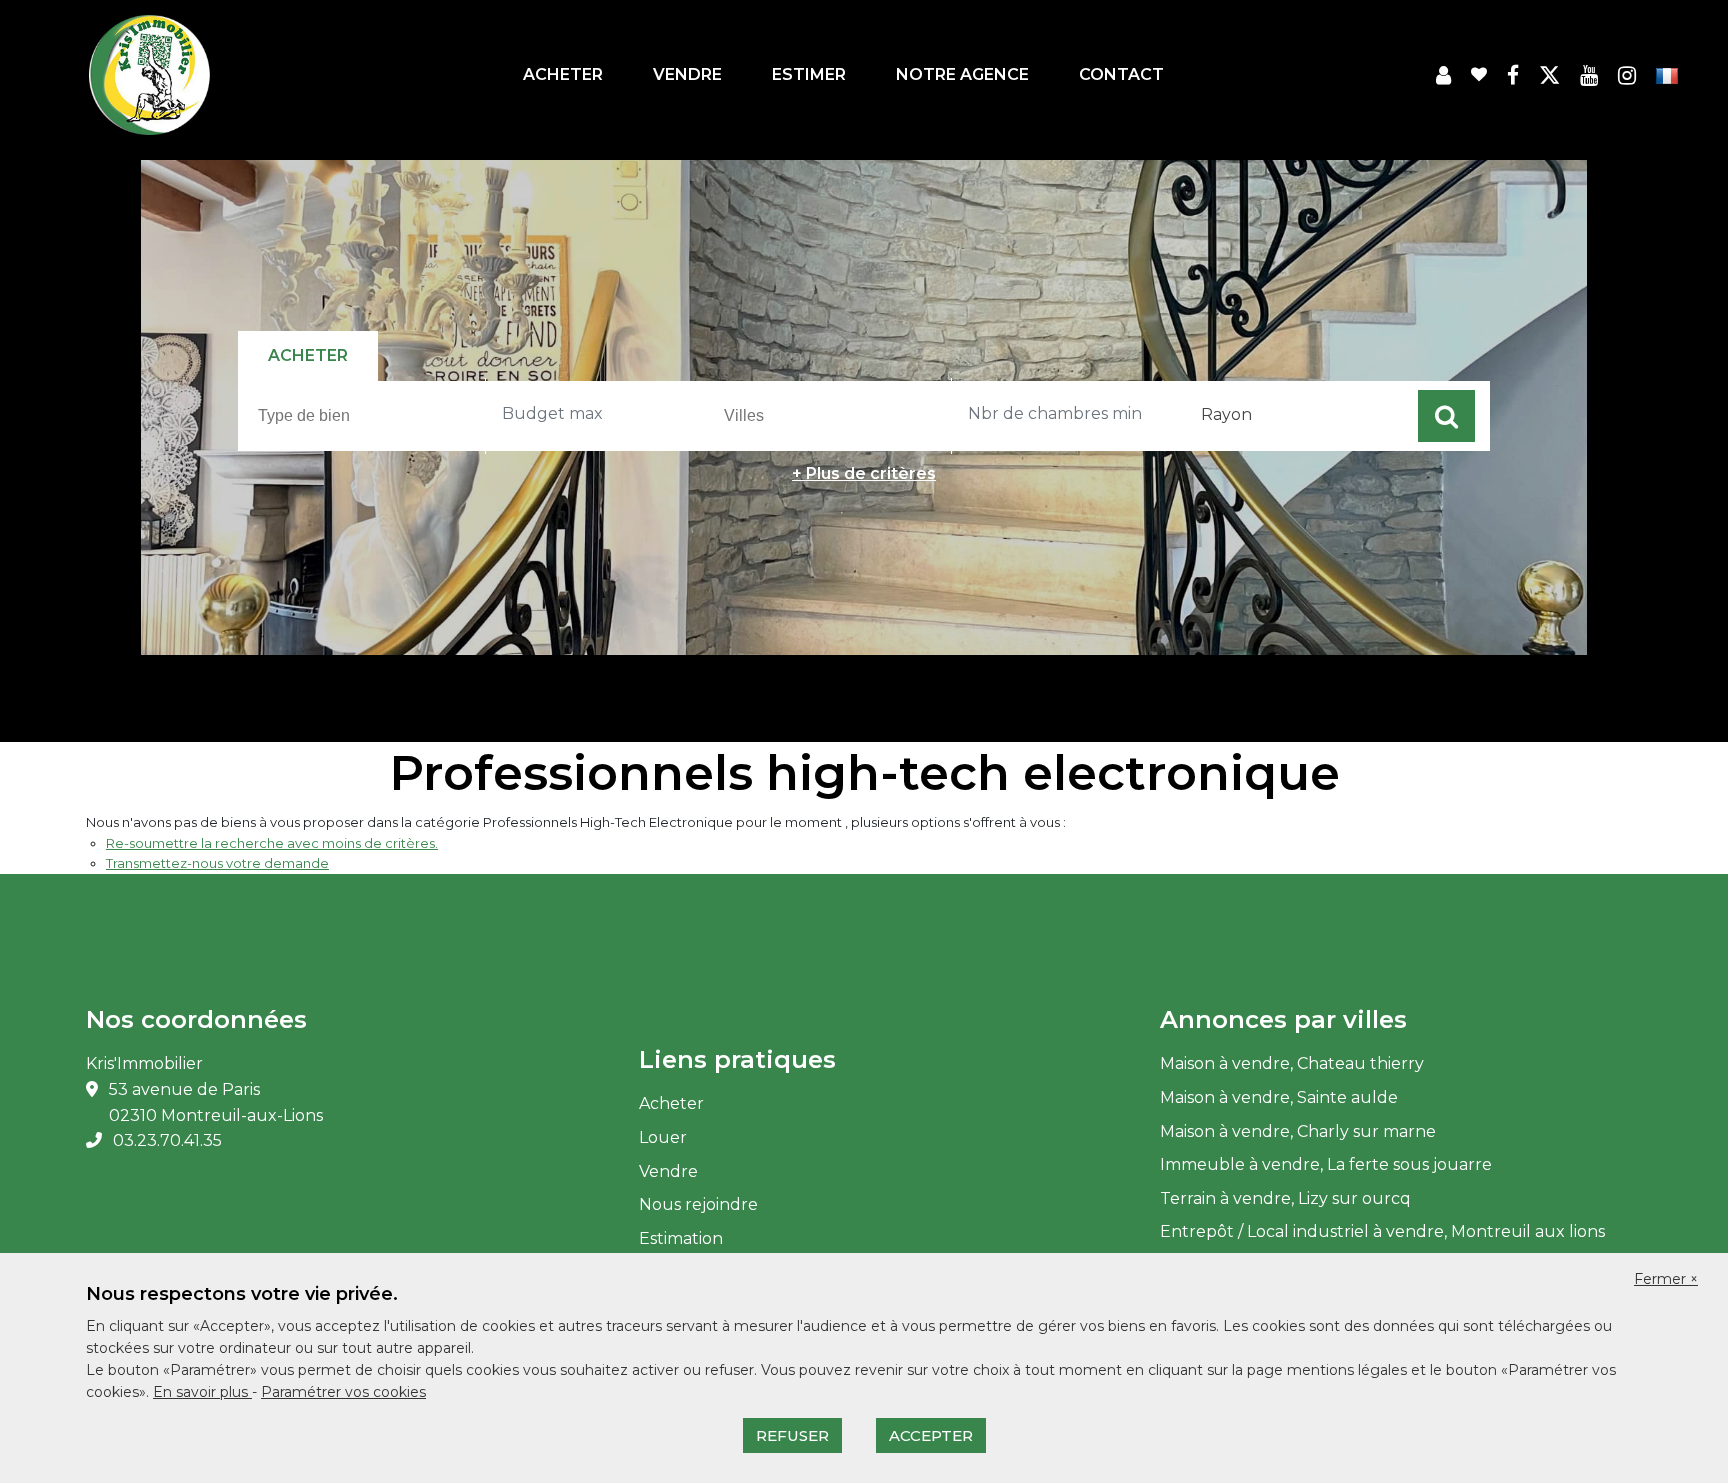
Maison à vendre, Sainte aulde (1279, 1097)
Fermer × (1666, 1279)
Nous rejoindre (698, 1204)
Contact (1121, 74)
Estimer (809, 74)
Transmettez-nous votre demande (217, 863)
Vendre (687, 74)
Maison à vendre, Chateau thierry (1292, 1063)
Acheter (563, 74)
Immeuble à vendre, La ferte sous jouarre (1326, 1164)
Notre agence (962, 74)
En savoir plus (202, 1392)
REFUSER (792, 1435)
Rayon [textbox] (1226, 414)
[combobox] (369, 416)
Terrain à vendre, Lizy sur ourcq (1285, 1198)
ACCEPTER (931, 1435)
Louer (663, 1137)
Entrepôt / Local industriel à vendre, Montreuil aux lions (1382, 1231)
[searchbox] (371, 415)
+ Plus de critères (864, 473)
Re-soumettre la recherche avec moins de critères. (272, 843)
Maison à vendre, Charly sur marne (1298, 1131)
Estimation (681, 1238)
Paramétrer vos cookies (343, 1392)
